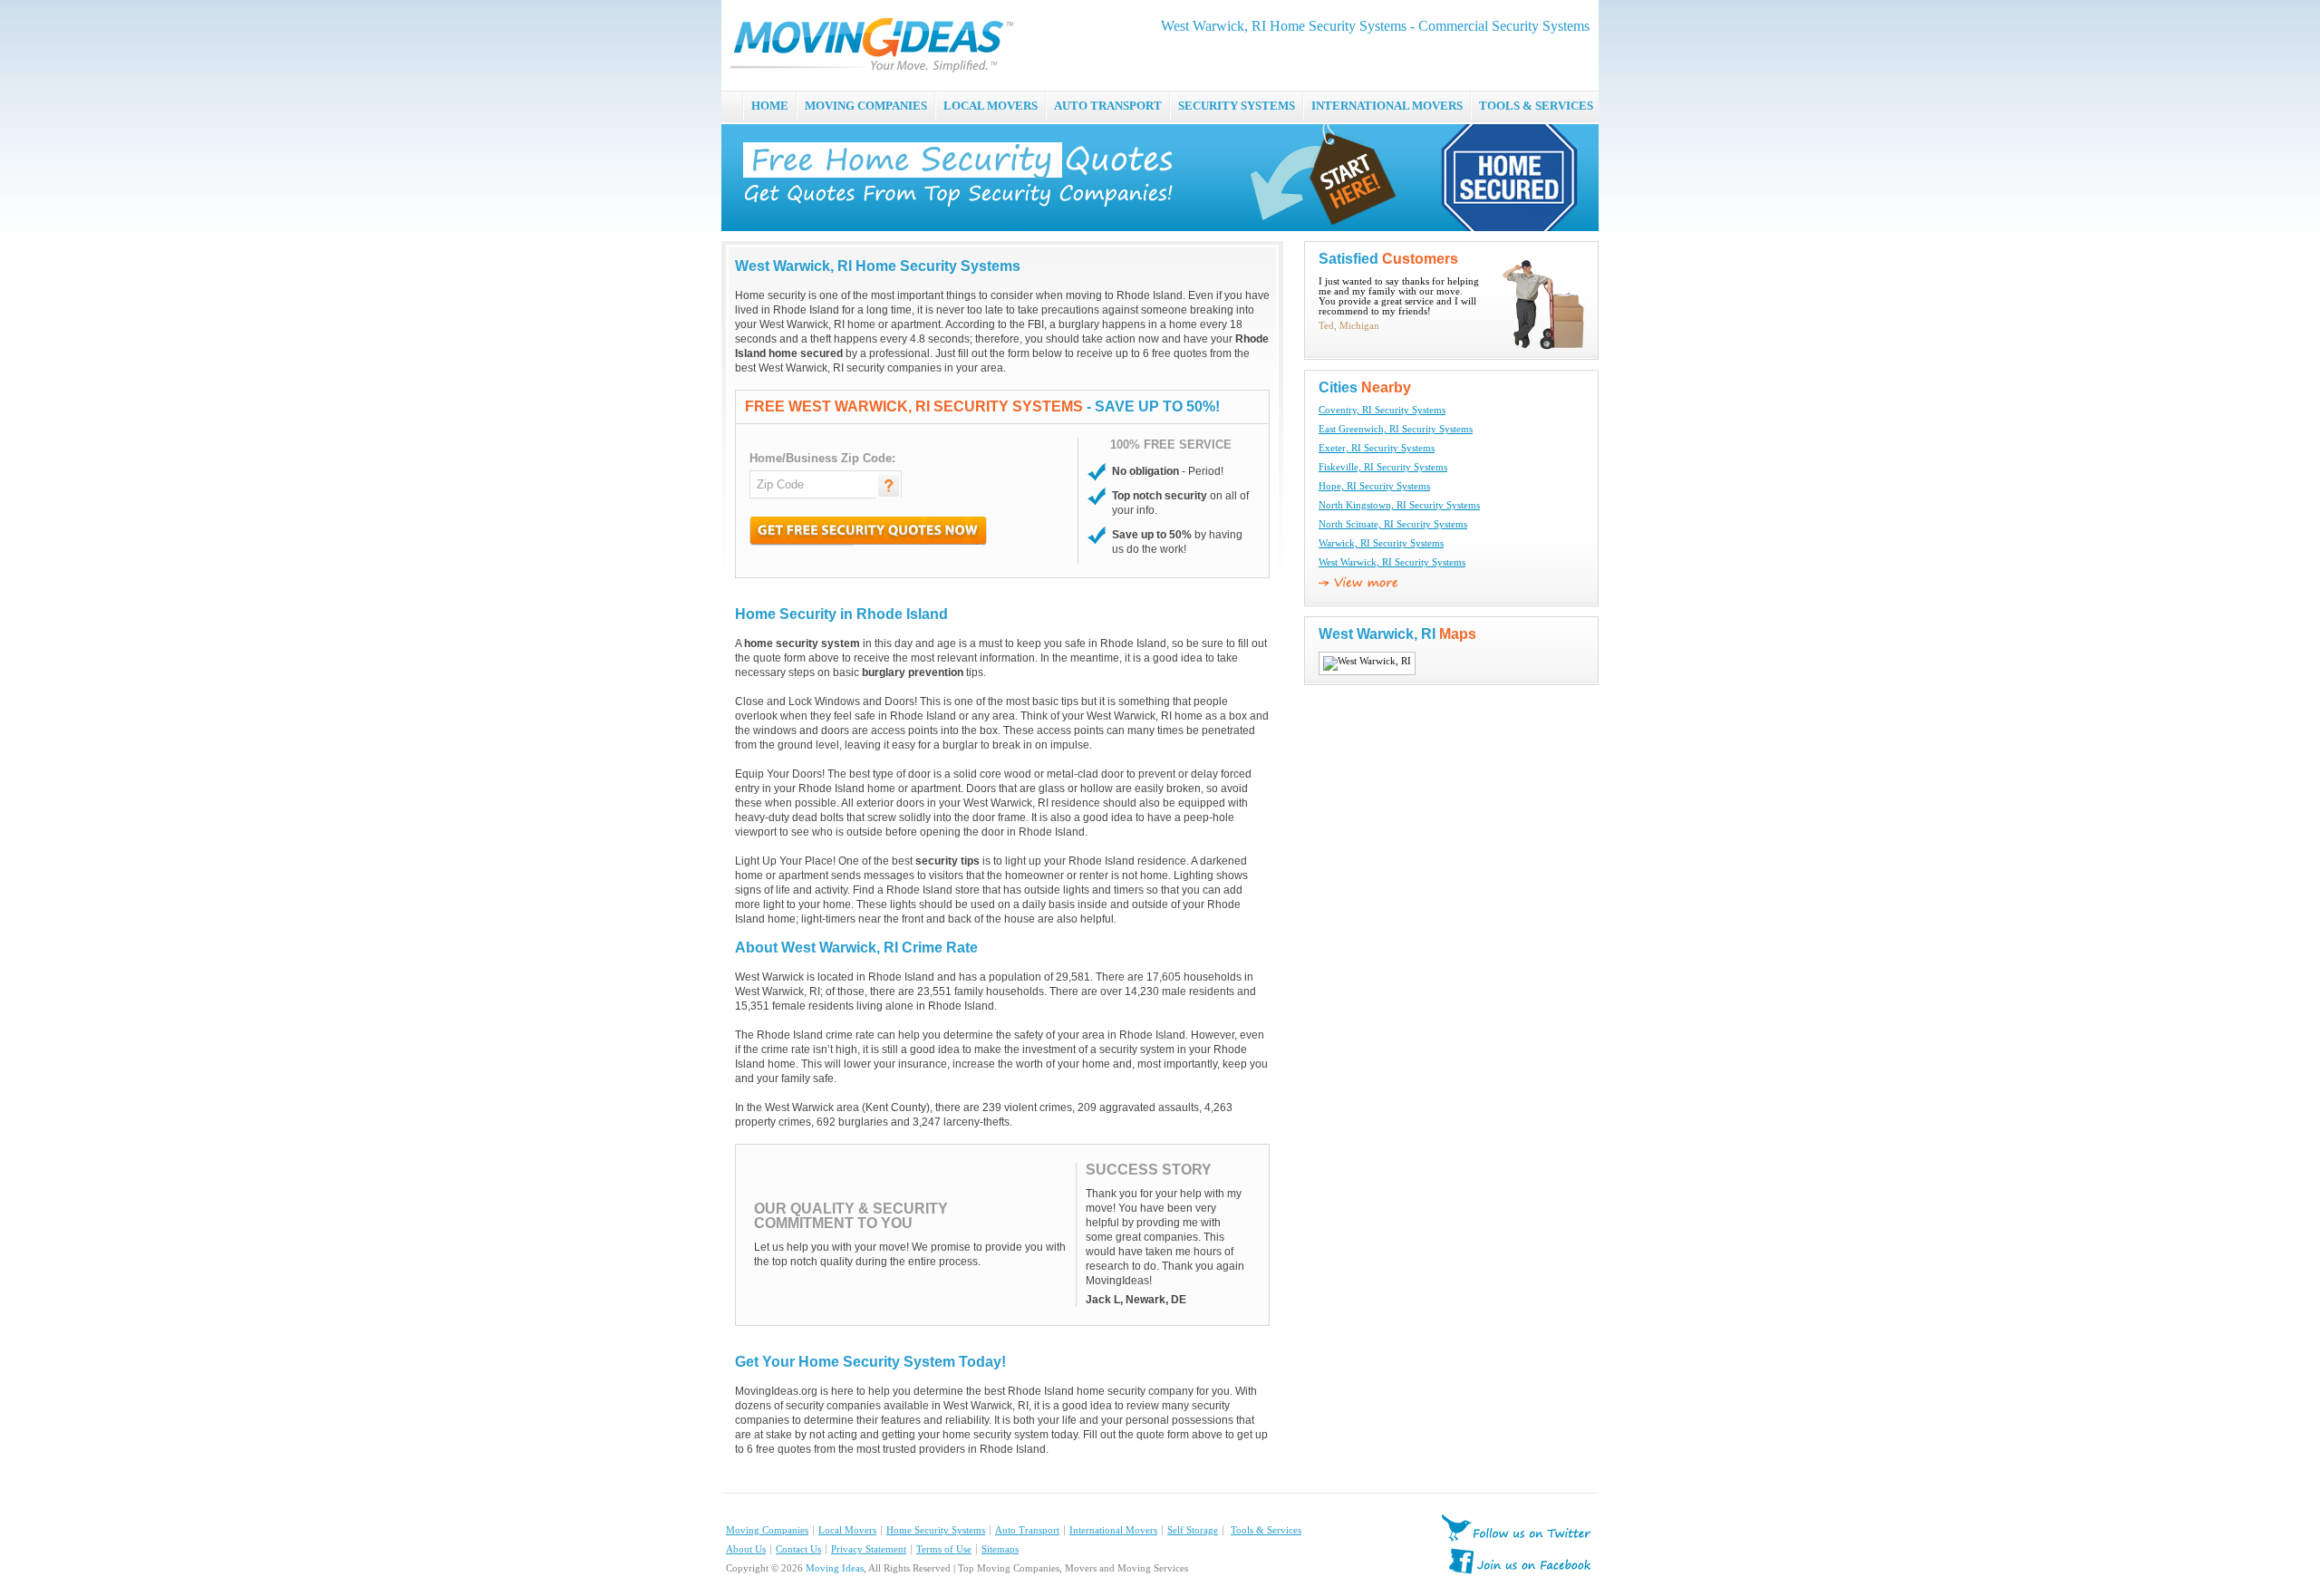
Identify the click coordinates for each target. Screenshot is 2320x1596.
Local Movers (847, 1530)
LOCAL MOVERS (991, 106)
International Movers (1113, 1530)
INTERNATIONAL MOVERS (1387, 106)
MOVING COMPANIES (866, 106)
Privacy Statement (869, 1549)
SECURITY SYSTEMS (1237, 106)
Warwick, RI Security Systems (1381, 543)
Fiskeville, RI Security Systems (1383, 467)
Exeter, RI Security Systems (1377, 448)
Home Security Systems (936, 1530)
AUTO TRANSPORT (1108, 106)
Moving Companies (767, 1530)
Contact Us (798, 1549)
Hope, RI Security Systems (1374, 486)
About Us (746, 1549)
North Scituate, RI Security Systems (1393, 524)
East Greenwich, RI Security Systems (1396, 429)
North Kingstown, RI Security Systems (1399, 505)
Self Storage (1193, 1530)
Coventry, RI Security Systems (1382, 410)
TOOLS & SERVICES (1536, 106)
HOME (770, 106)
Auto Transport (1027, 1530)
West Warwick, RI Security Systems (1392, 562)
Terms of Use (944, 1549)
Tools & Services (1266, 1530)
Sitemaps (1000, 1549)
